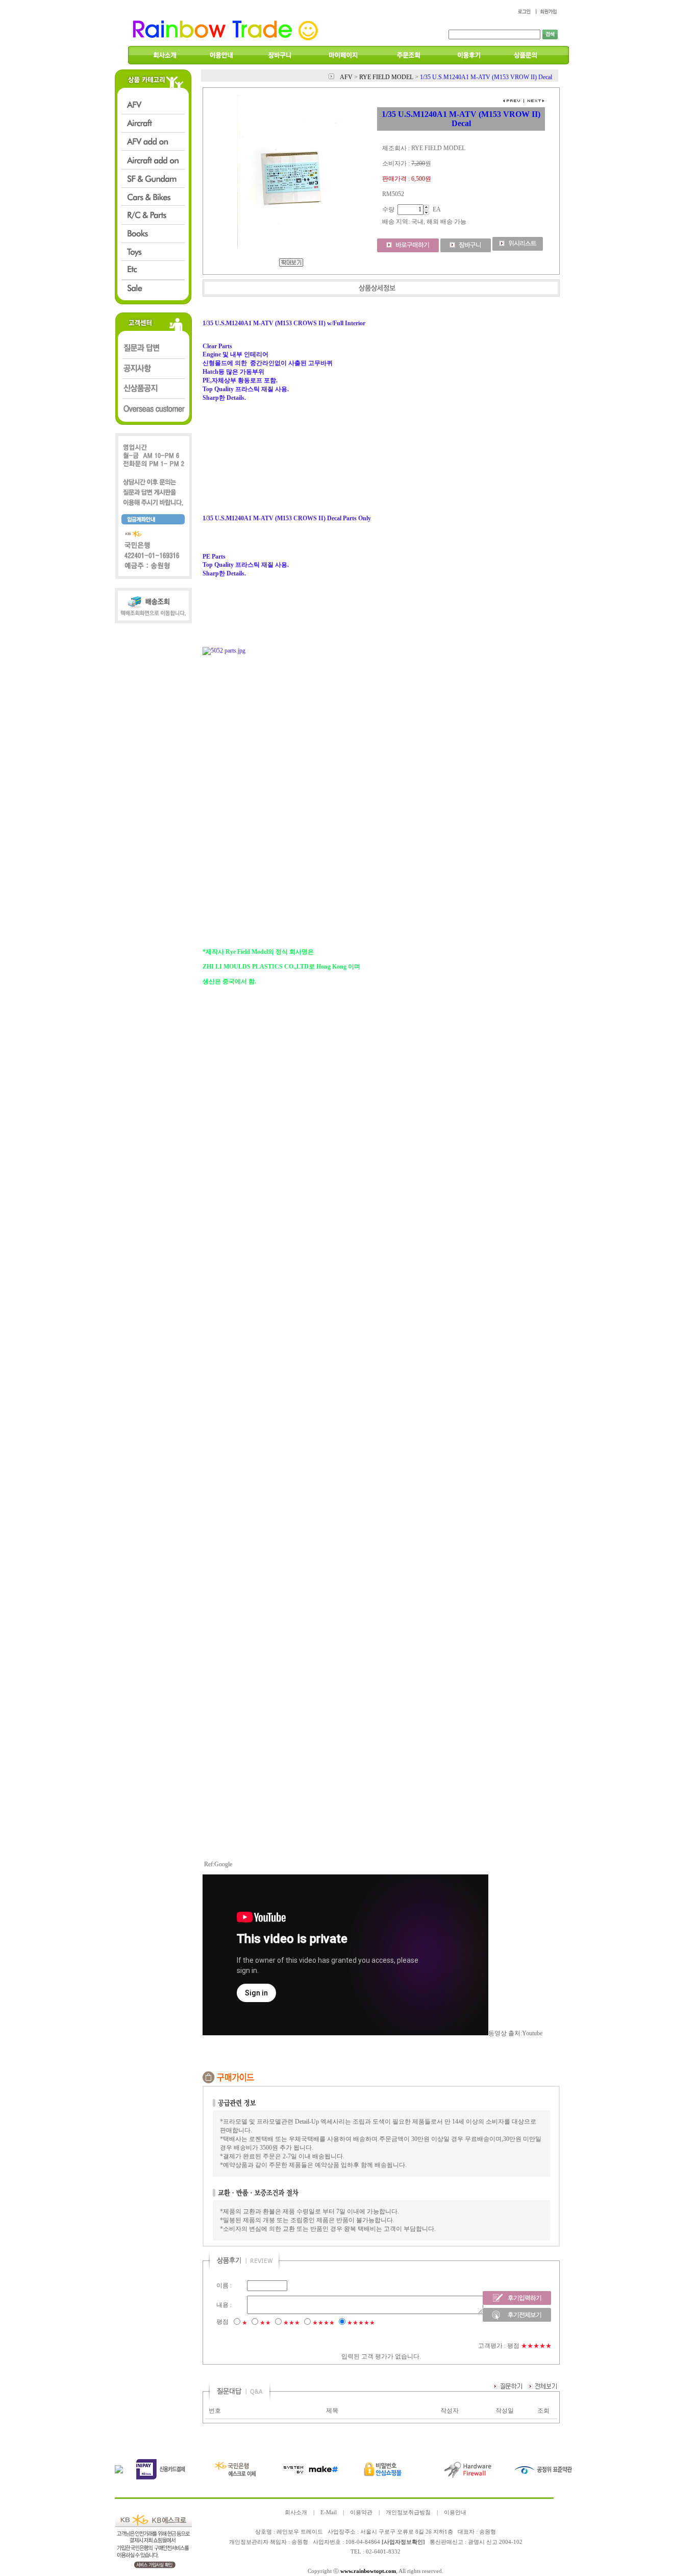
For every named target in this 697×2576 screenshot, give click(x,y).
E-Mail (329, 2512)
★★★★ (323, 2323)
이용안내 (455, 2512)
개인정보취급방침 (408, 2512)
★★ (265, 2323)
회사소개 (296, 2512)
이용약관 (361, 2512)
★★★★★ (361, 2323)
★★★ (292, 2323)
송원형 (300, 2542)
